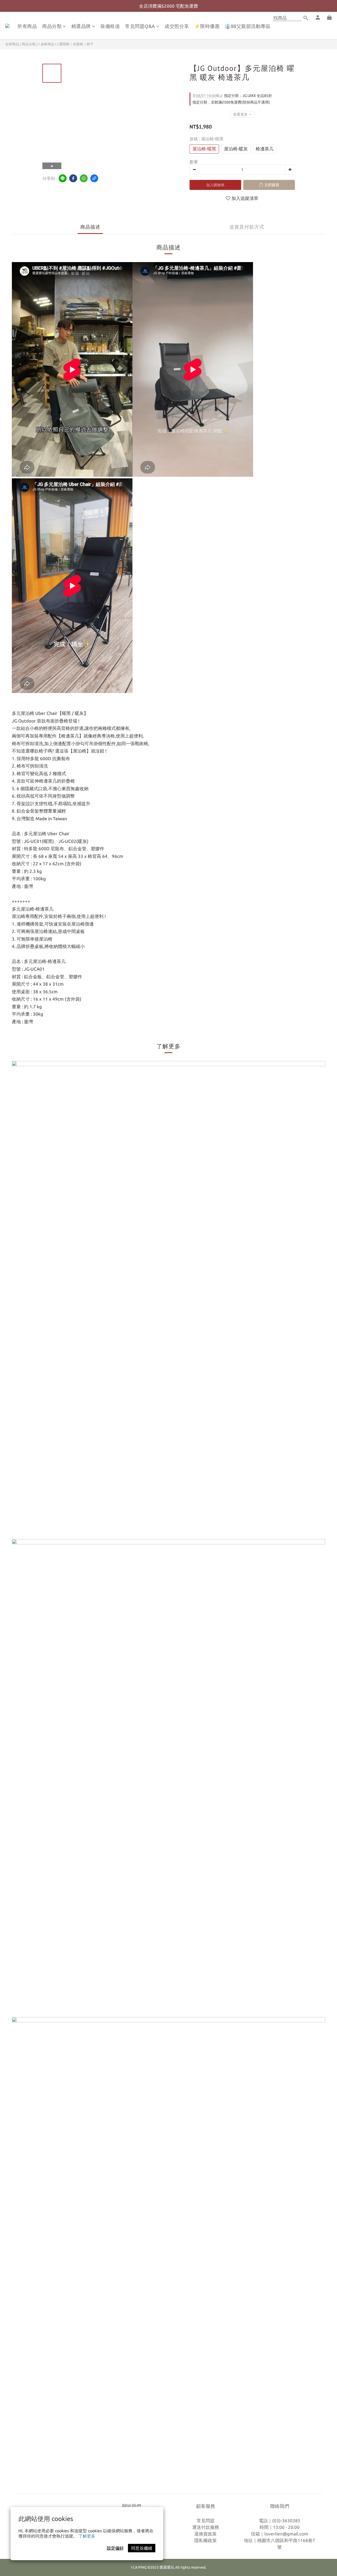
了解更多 (87, 2536)
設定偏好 (115, 2548)
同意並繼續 (142, 2548)
